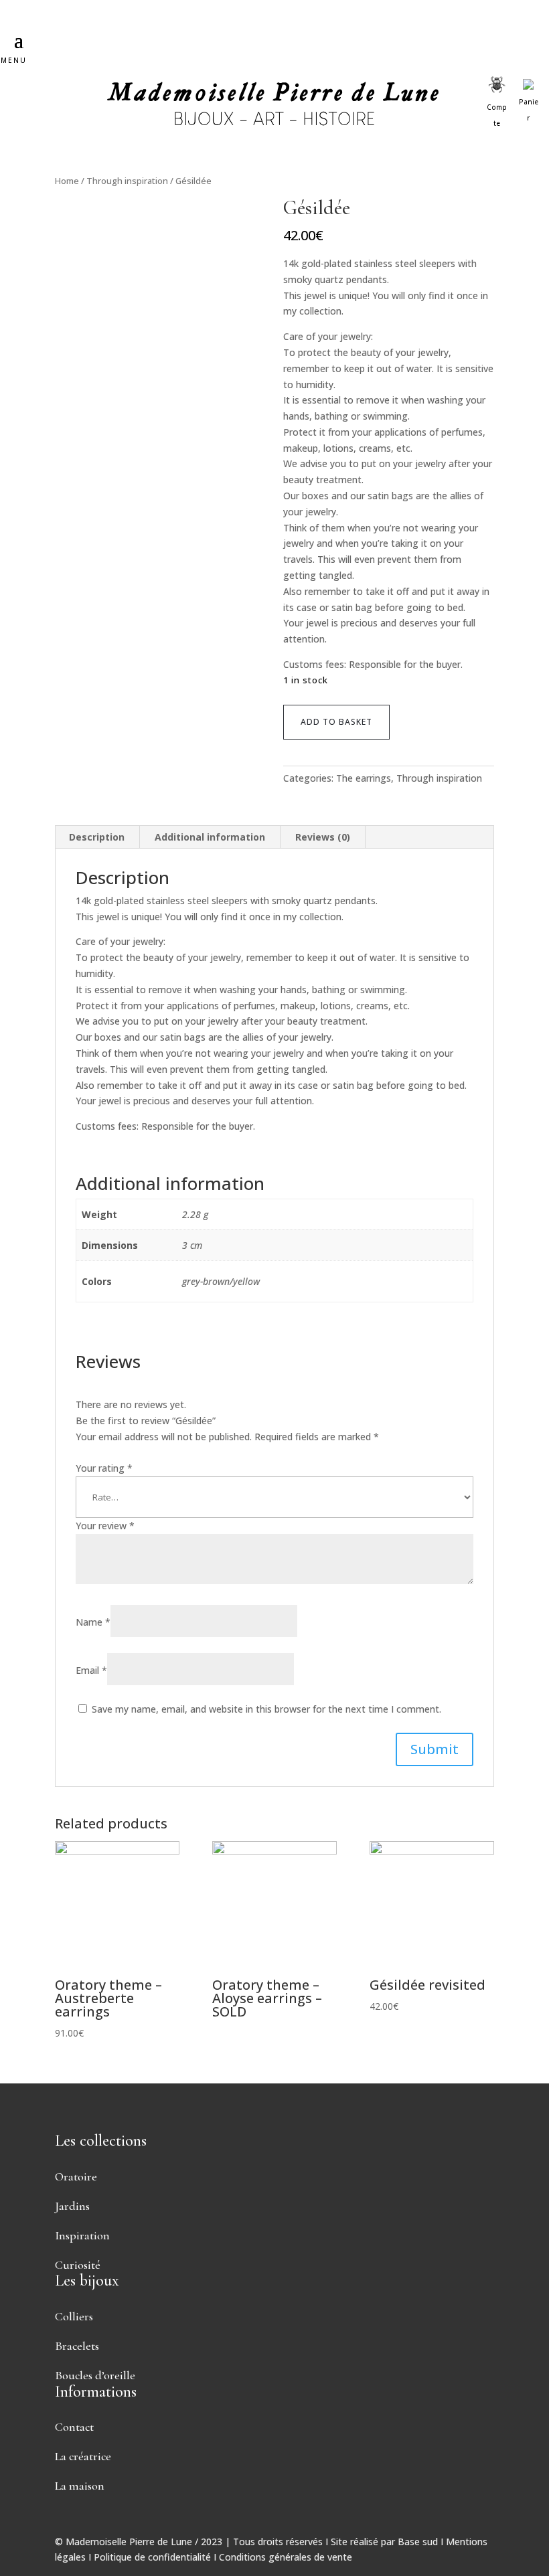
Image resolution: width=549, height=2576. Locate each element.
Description (97, 837)
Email (91, 1670)
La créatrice (83, 2456)
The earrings (364, 778)
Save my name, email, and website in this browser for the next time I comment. (266, 1709)
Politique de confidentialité (152, 2557)
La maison (80, 2486)
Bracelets (77, 2346)
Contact (74, 2427)
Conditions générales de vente (286, 2557)
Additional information (210, 837)
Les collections (101, 2141)
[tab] (97, 837)
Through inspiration (127, 181)
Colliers (74, 2316)
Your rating (104, 1468)
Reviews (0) (323, 837)
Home (67, 181)
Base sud (418, 2542)
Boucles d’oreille (95, 2375)
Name (93, 1622)
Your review (105, 1526)
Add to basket (336, 722)
